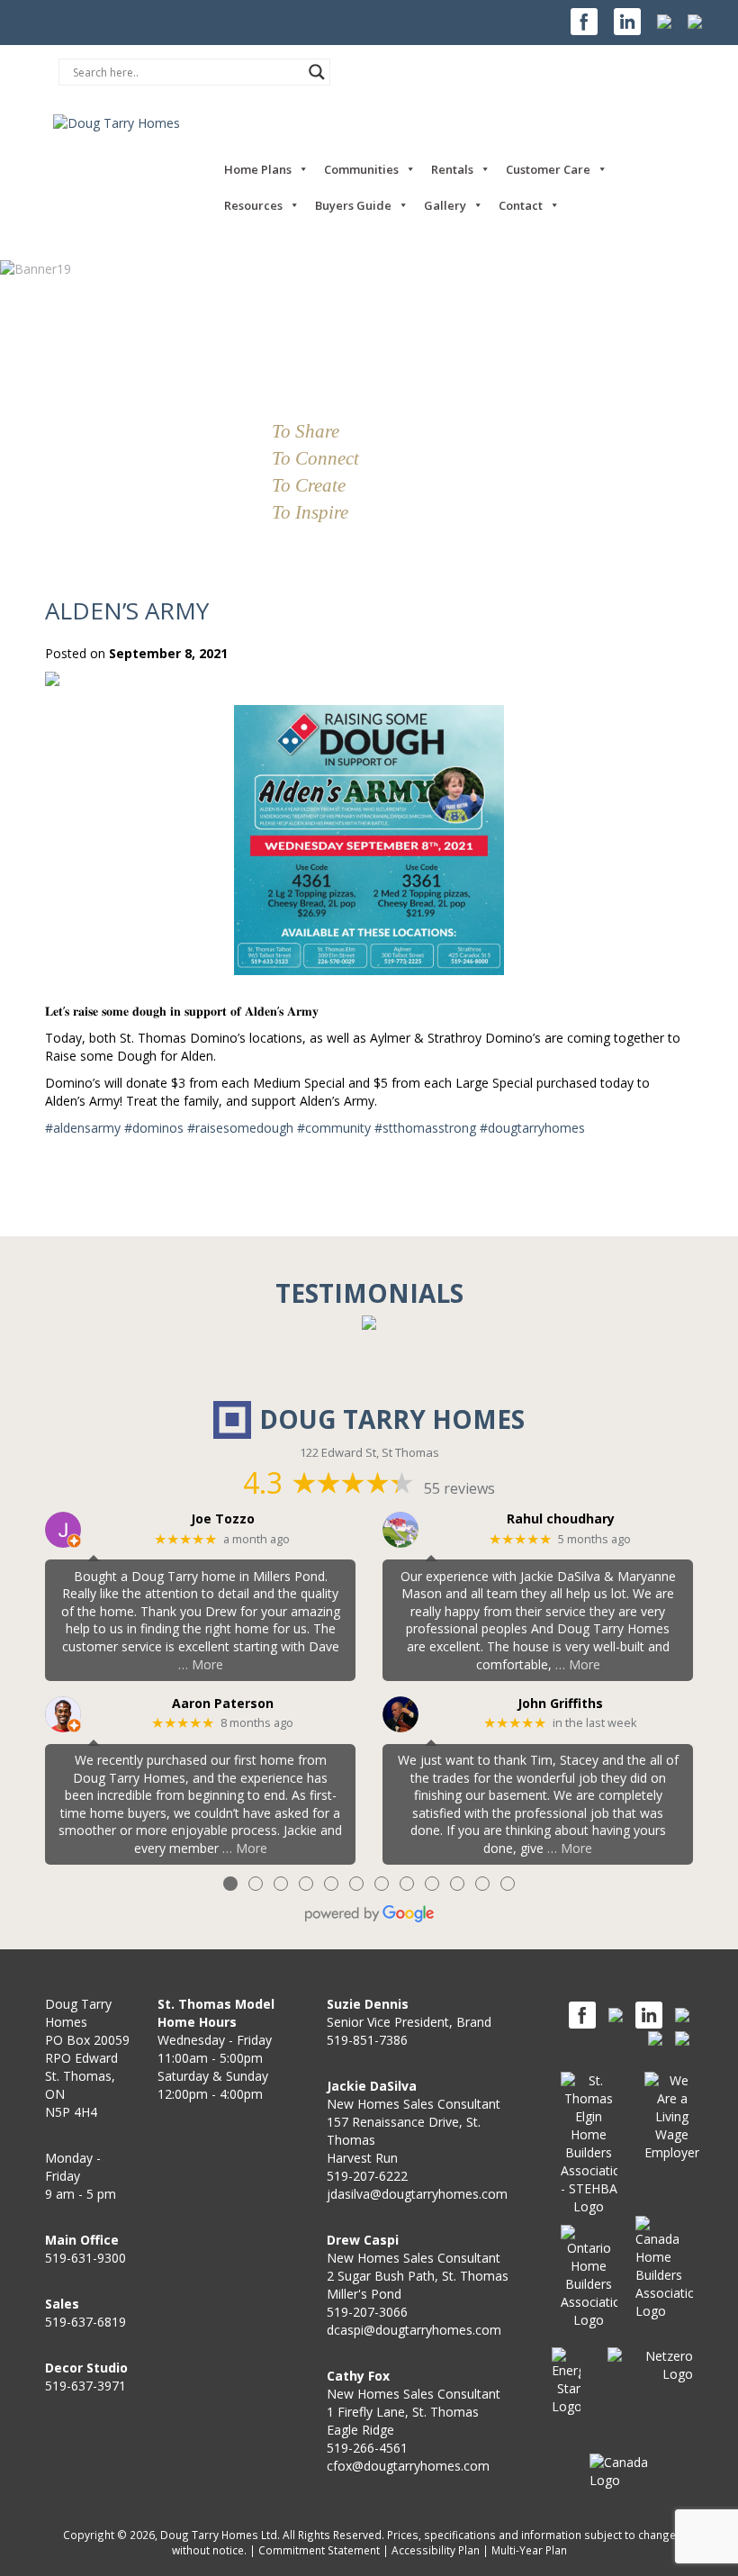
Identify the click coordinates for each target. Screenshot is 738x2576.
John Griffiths (560, 1704)
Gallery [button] (445, 205)
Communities (361, 169)
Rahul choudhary (561, 1519)
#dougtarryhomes (532, 1128)
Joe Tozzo (223, 1519)
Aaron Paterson (223, 1704)
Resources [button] (253, 205)
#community (334, 1128)
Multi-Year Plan (529, 2550)
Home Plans (258, 169)
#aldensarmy (83, 1128)
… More (201, 1664)
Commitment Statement (319, 2550)
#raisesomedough (240, 1128)
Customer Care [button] (548, 169)
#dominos (154, 1128)
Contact (521, 205)
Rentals (452, 169)
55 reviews (459, 1488)
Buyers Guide (353, 205)
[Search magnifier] (317, 72)
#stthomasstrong (425, 1128)
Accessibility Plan (436, 2550)
